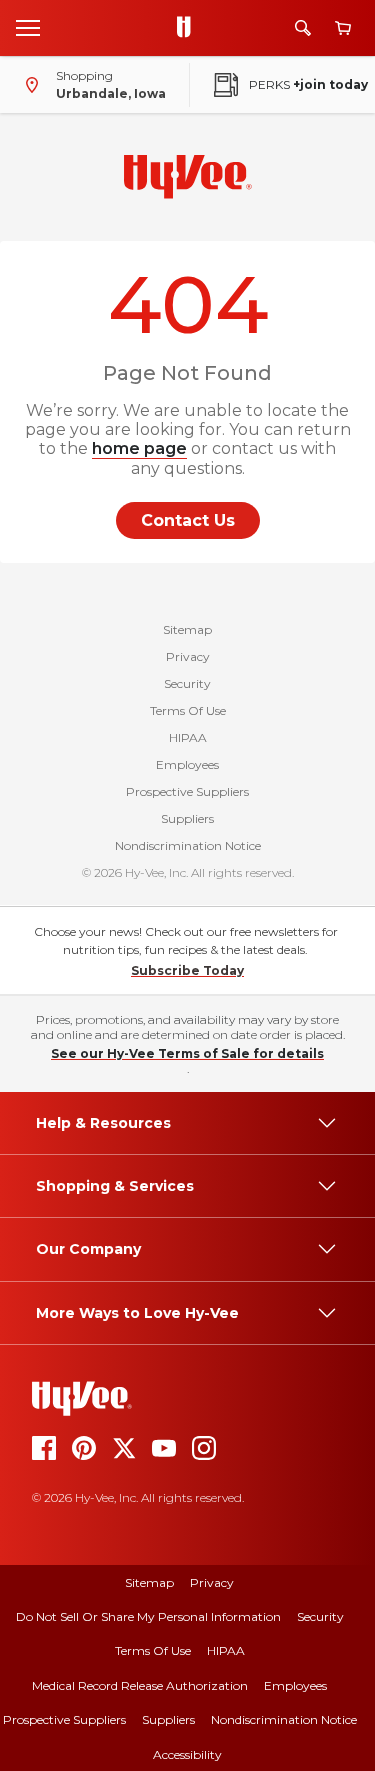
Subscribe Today (187, 970)
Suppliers (187, 818)
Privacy (188, 656)
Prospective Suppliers (187, 791)
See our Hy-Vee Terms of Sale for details (187, 1053)
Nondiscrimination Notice (188, 845)
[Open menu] (28, 27)
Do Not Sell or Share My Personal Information (148, 1616)
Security (187, 683)
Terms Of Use (188, 710)
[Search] (303, 28)
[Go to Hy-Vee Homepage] (189, 28)
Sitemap (187, 629)
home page (139, 448)
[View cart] (343, 28)
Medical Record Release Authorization (140, 1685)
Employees (187, 764)
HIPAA (188, 737)
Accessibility (187, 1754)
